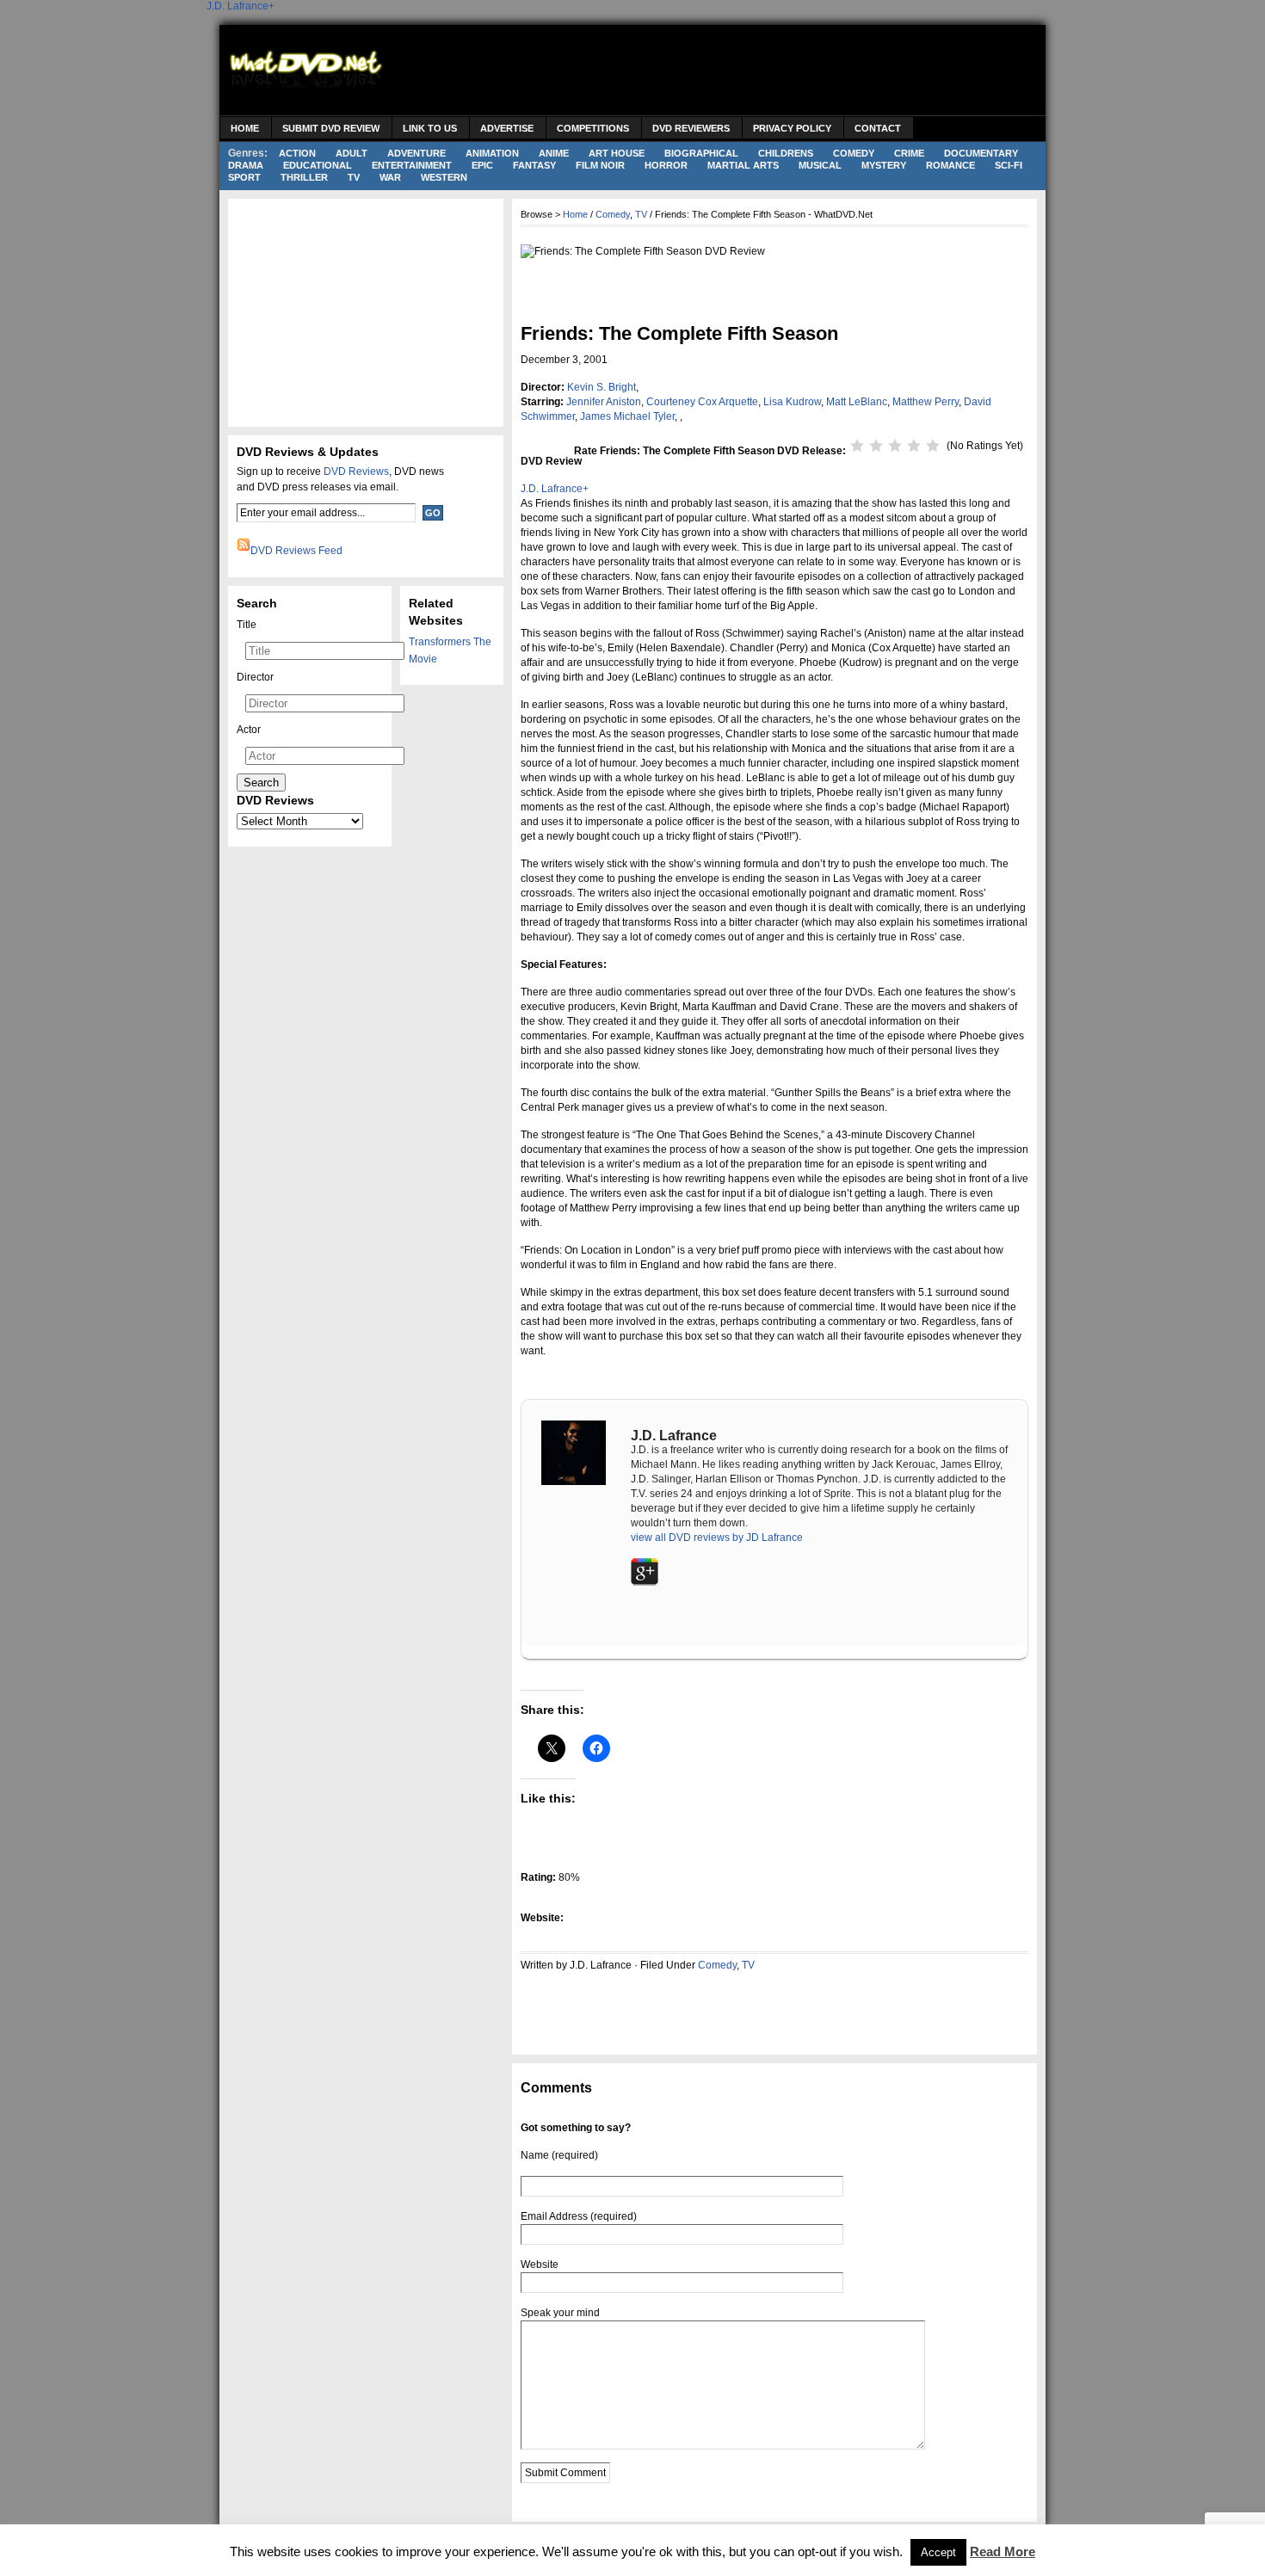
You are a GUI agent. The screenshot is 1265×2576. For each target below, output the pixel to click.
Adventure (417, 153)
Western (444, 177)
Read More (1003, 2551)
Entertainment (412, 165)
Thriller (304, 177)
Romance (950, 165)
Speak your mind (560, 2313)
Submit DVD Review (331, 128)
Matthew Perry (926, 402)
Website (540, 2265)
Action (297, 153)
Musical (820, 165)
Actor (249, 730)
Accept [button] (938, 2552)
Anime (554, 153)
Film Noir (600, 165)
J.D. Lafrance (238, 6)
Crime (909, 153)
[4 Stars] (914, 446)
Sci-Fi (1009, 165)
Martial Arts (743, 165)
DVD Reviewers (691, 128)
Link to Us (430, 128)
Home (245, 128)
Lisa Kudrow (792, 402)
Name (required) (559, 2155)
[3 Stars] (895, 446)
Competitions (593, 128)
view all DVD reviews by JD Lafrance (717, 1538)
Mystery (884, 165)
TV (354, 177)
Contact (878, 128)
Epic (482, 165)
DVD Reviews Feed (296, 551)
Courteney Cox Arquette (702, 402)
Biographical (701, 153)
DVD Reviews (356, 471)
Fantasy (534, 165)
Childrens (786, 153)
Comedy (854, 153)
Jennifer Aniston (604, 402)
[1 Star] (857, 446)
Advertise (507, 128)
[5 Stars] (933, 446)
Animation (492, 153)
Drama (246, 165)
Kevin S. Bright (602, 387)
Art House (617, 153)
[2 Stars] (876, 446)
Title (247, 625)
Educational (318, 165)
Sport (244, 177)
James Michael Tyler (627, 416)
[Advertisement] (724, 72)
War (390, 177)
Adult (352, 153)
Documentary (981, 153)
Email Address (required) (579, 2216)
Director (255, 677)
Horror (666, 165)
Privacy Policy (792, 128)
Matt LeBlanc (857, 402)
